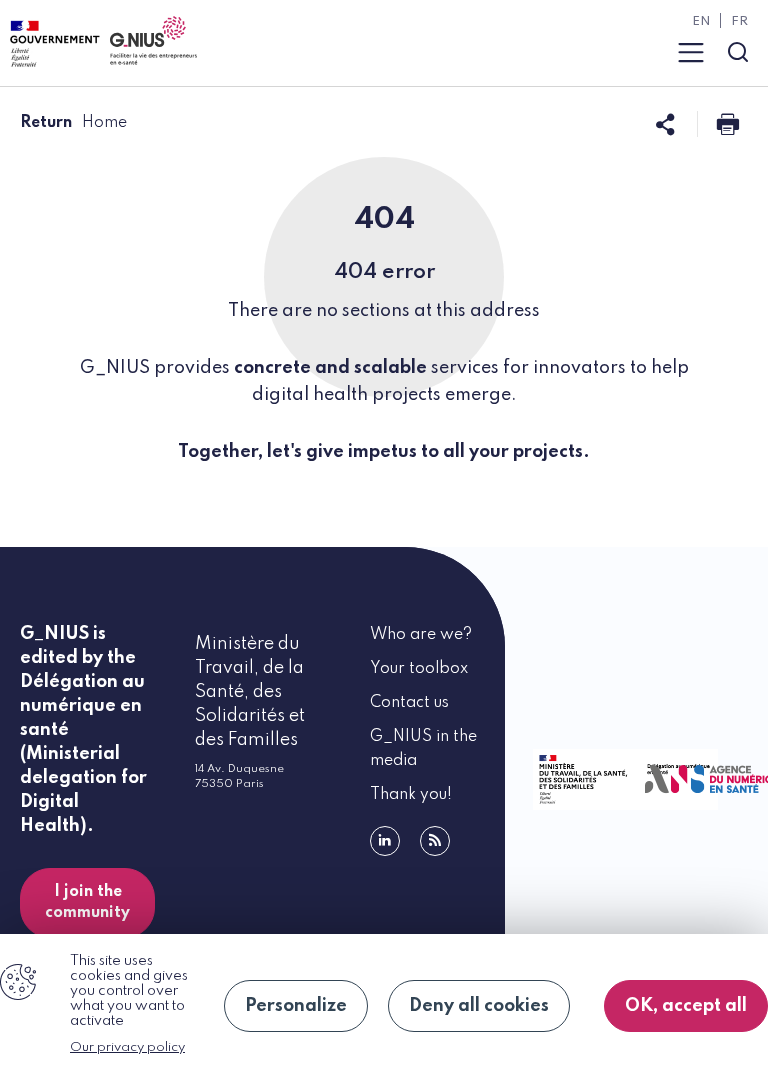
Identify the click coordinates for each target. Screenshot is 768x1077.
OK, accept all (686, 1006)
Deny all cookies (479, 1006)
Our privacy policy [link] (127, 1047)
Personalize (296, 1006)
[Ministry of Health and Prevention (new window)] (580, 779)
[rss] (435, 841)
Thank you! (411, 795)
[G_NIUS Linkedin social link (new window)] (385, 841)
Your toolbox (419, 669)
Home (104, 123)
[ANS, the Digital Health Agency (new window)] (692, 779)
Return (46, 123)
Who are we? (421, 635)
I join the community (87, 902)
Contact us (409, 703)
